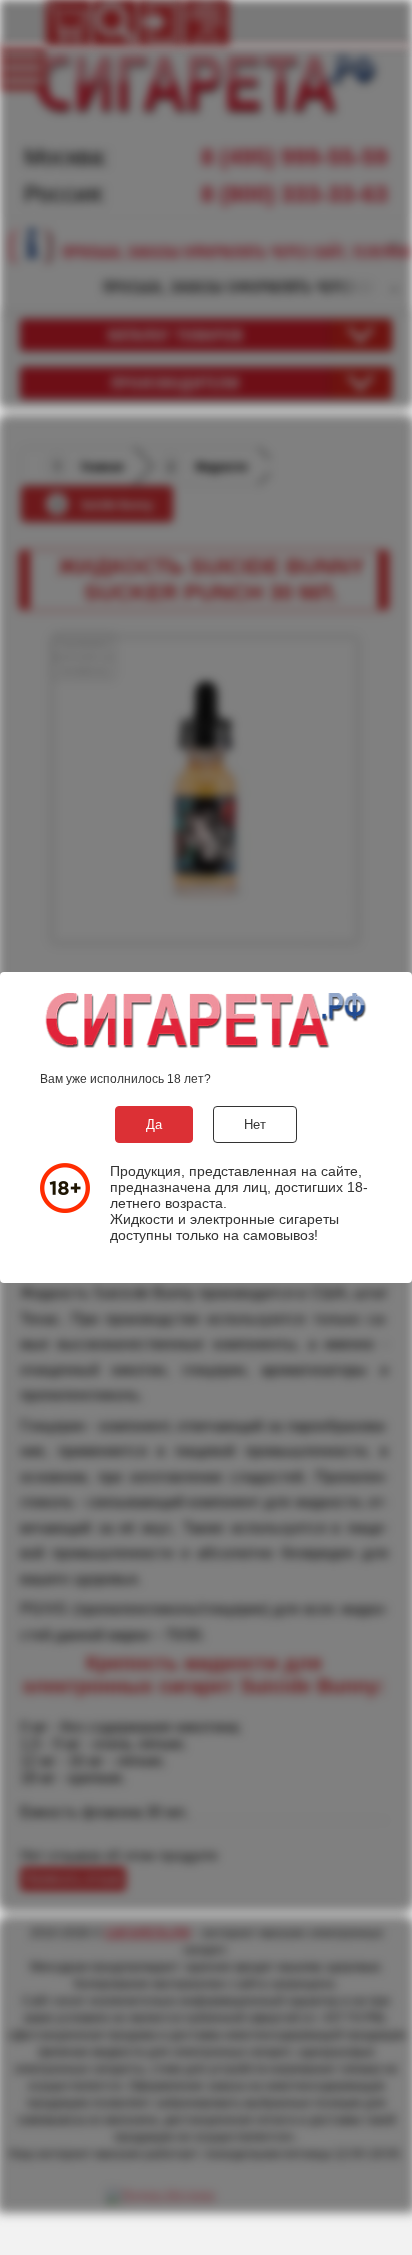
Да (154, 1124)
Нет (255, 1124)
